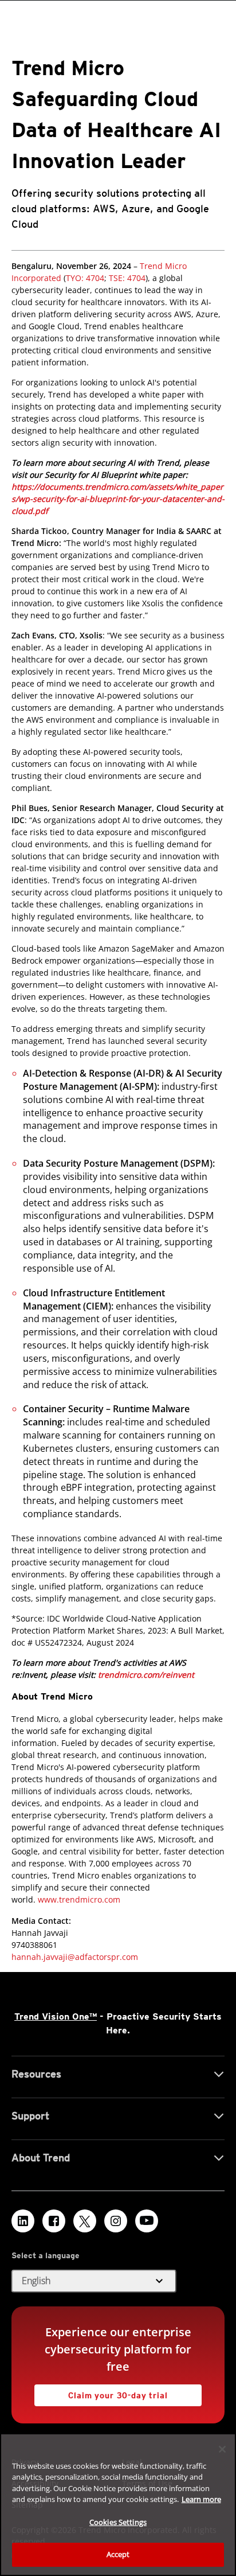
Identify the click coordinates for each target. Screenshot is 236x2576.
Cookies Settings (118, 2522)
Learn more (201, 2499)
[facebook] (54, 2221)
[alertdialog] (118, 2505)
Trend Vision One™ (56, 2016)
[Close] (222, 2449)
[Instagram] (116, 2221)
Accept (118, 2554)
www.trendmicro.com (79, 1899)
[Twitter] (85, 2221)
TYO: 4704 (85, 278)
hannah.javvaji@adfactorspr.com (75, 1957)
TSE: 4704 (126, 278)
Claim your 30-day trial (101, 2392)
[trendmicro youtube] (147, 2221)
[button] (94, 2281)
